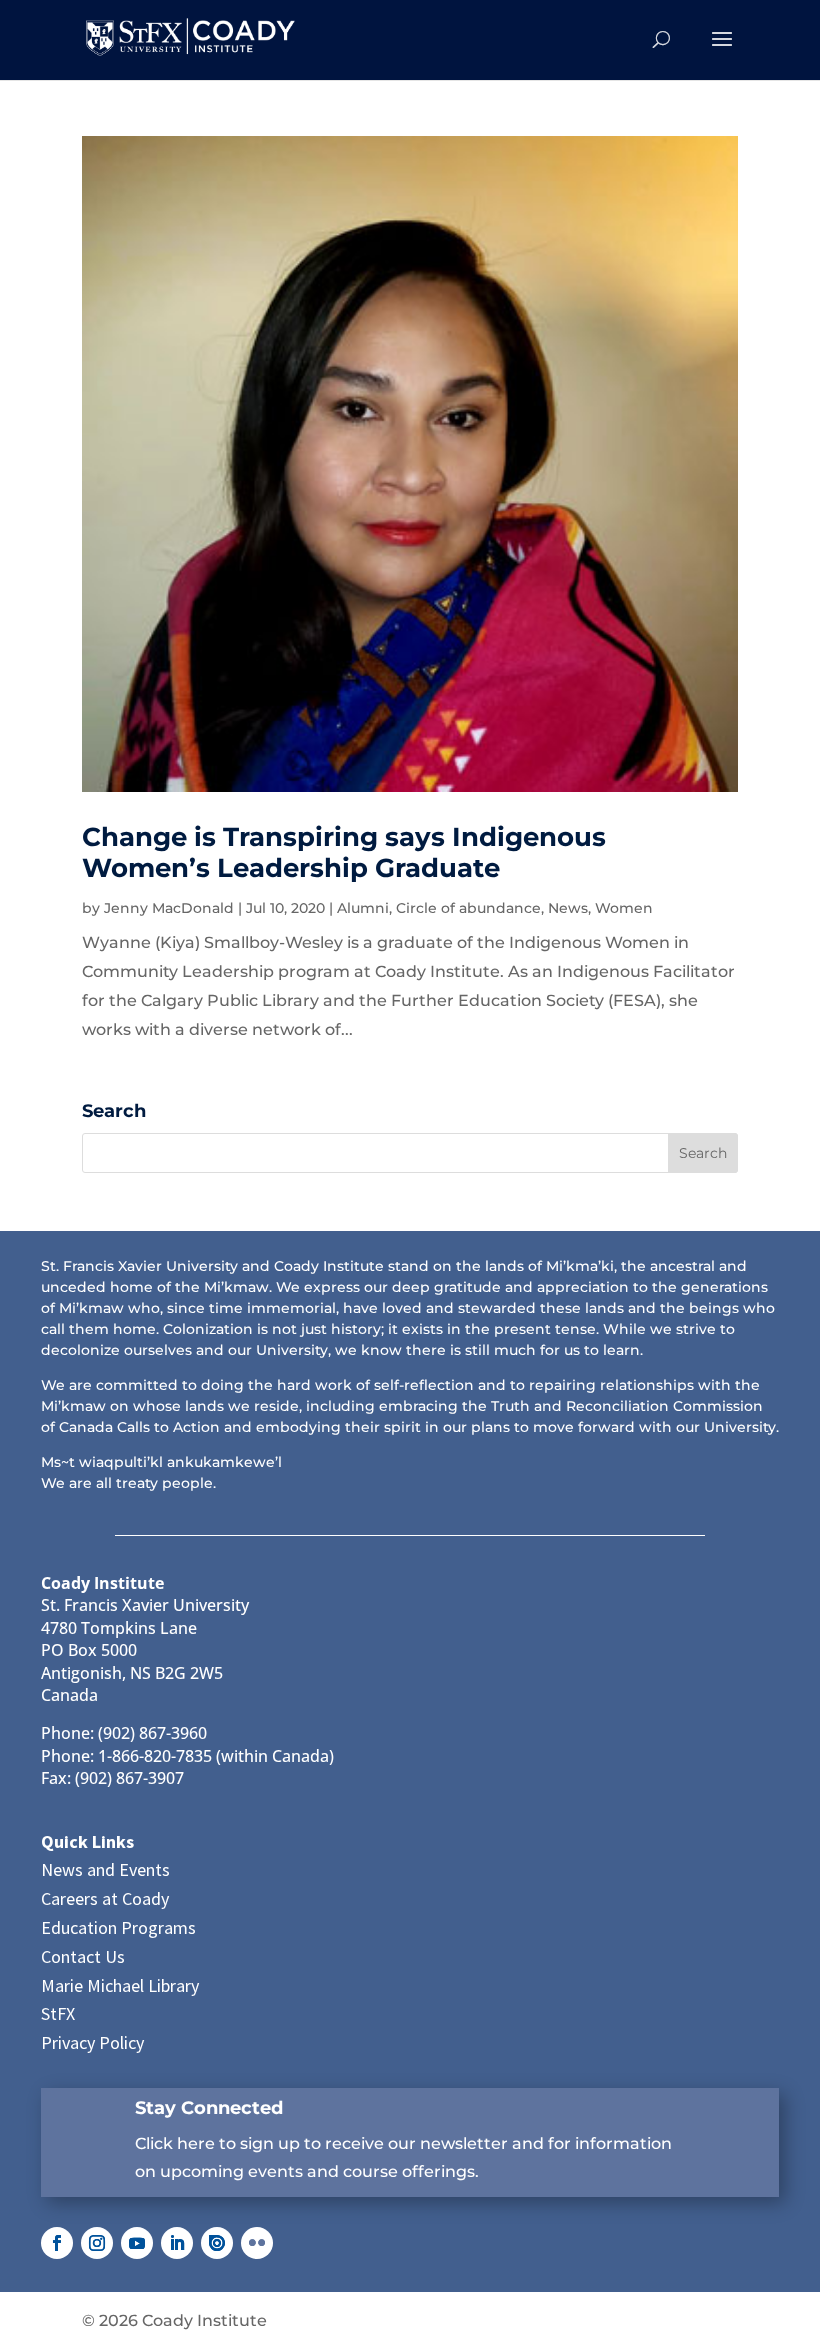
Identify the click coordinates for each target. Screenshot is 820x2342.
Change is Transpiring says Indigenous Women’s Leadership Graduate (344, 852)
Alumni (363, 908)
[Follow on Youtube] (137, 2243)
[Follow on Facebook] (57, 2243)
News (568, 908)
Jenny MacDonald (169, 908)
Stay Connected (209, 2108)
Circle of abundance (468, 908)
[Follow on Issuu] (217, 2243)
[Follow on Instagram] (97, 2243)
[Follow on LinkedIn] (177, 2243)
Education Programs (118, 1927)
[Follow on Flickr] (257, 2243)
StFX (58, 2013)
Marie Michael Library (120, 1985)
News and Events (105, 1869)
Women (624, 908)
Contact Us (83, 1956)
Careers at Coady (105, 1898)
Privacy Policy (92, 2042)
